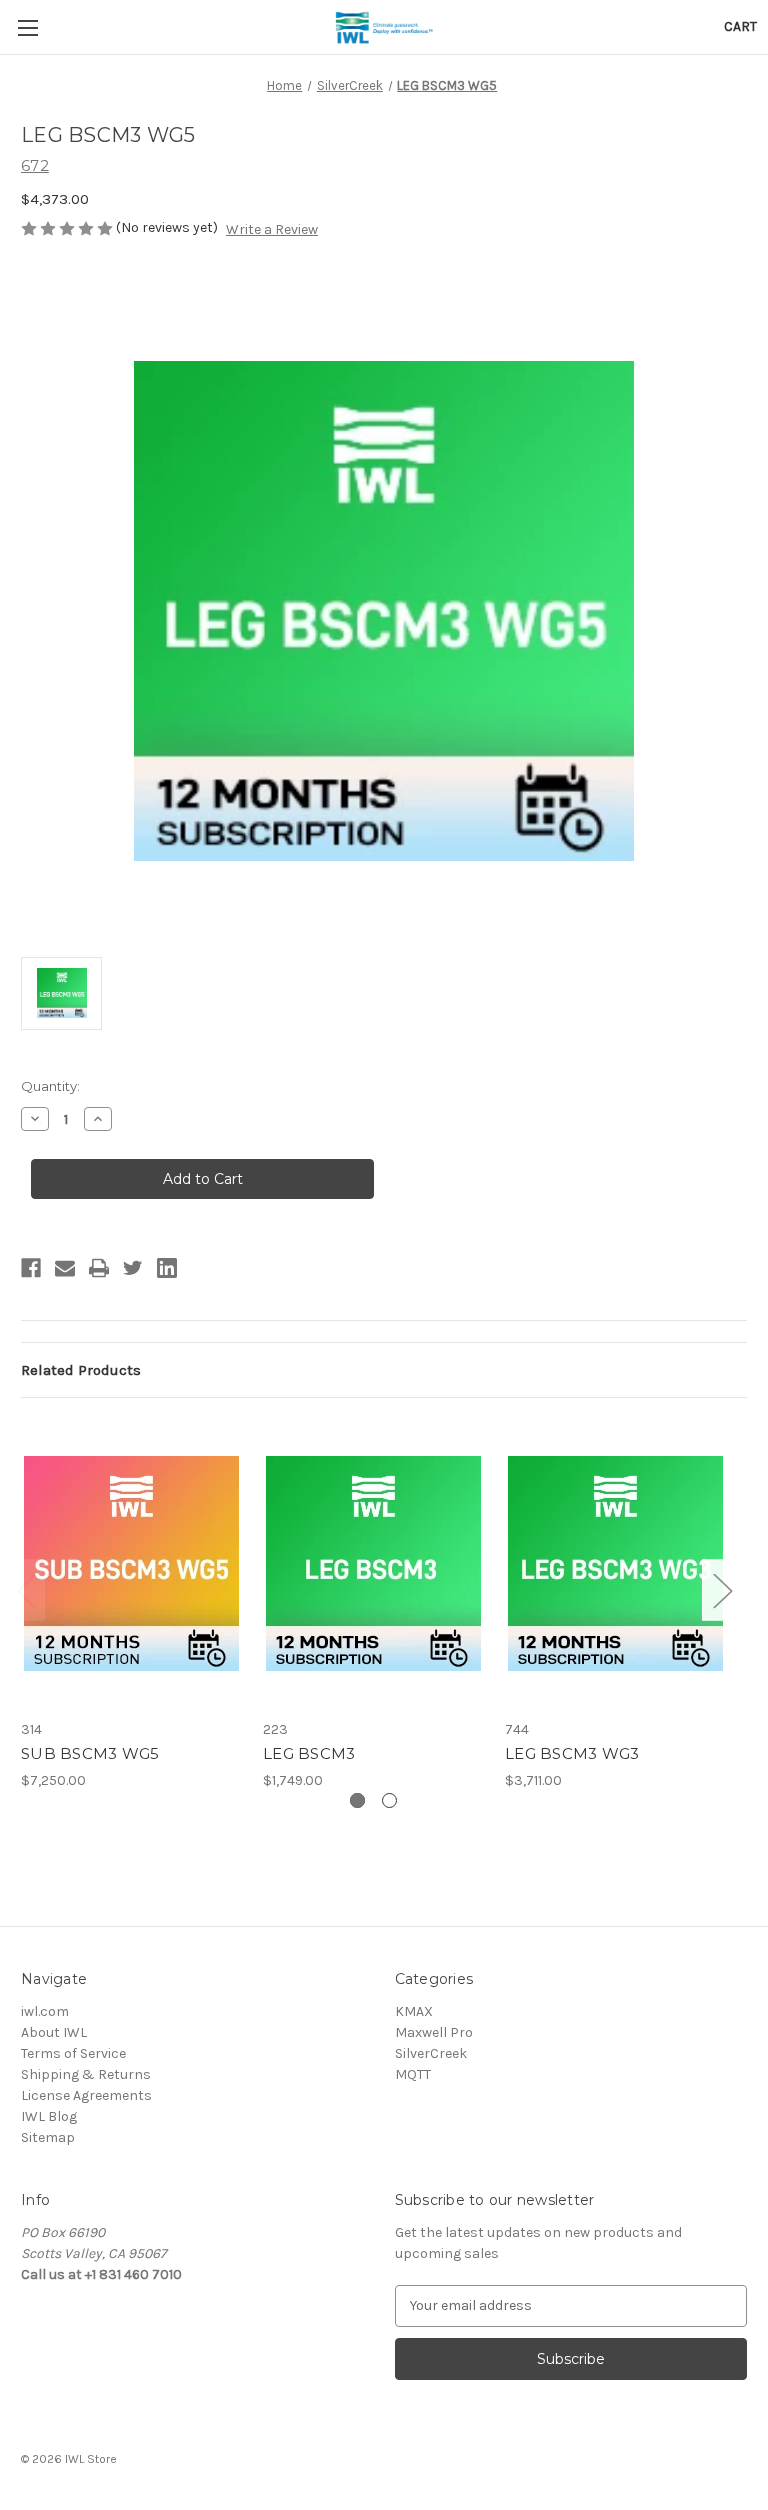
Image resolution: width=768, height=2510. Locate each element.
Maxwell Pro (434, 2032)
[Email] (65, 1268)
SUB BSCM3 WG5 (90, 1753)
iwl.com (45, 2011)
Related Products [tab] (81, 1370)
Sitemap (48, 2137)
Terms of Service (73, 2053)
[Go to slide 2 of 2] (389, 1800)
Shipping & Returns (86, 2074)
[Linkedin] (167, 1268)
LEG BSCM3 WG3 (572, 1753)
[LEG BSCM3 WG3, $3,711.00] (615, 1563)
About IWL (54, 2032)
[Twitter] (133, 1268)
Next (722, 1589)
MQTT (413, 2074)
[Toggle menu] (27, 27)
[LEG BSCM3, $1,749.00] (373, 1563)
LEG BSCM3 (309, 1753)
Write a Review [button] (272, 229)
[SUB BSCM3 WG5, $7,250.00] (131, 1563)
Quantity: (50, 1086)
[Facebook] (31, 1268)
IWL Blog (49, 2116)
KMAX (414, 2011)
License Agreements (86, 2095)
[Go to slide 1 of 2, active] (357, 1800)
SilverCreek (431, 2053)
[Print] (99, 1268)
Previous (26, 1589)
